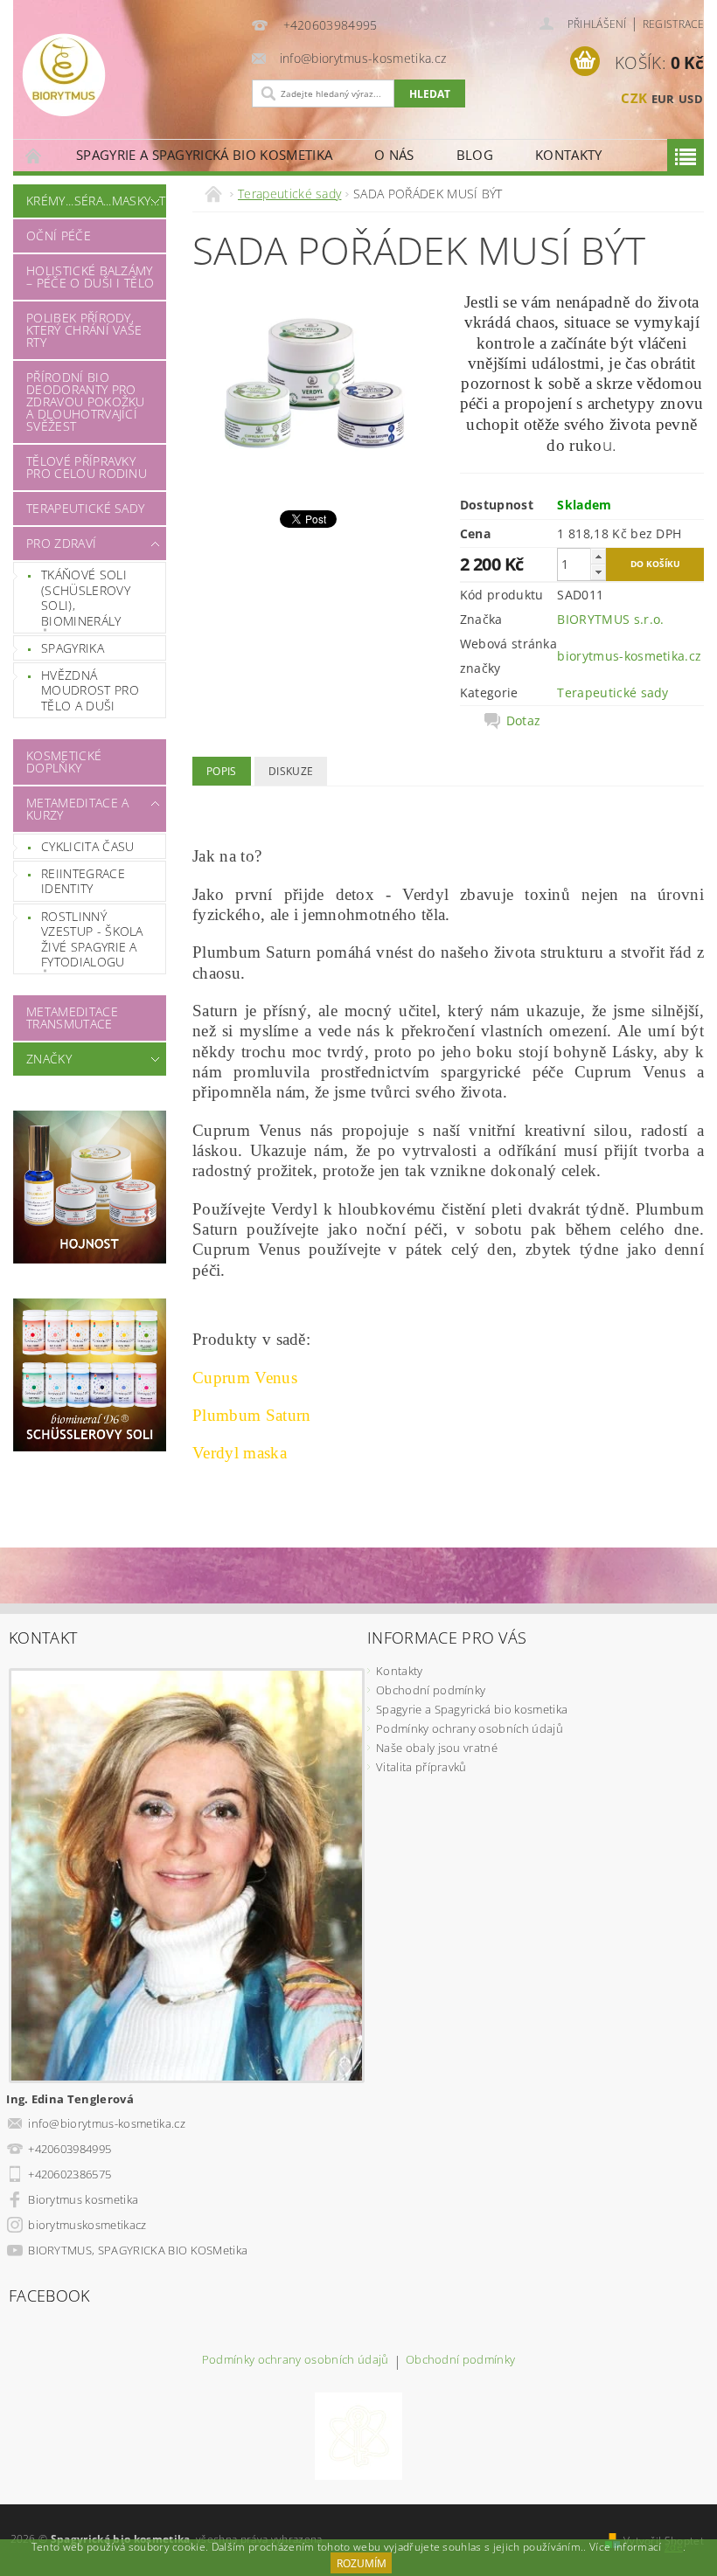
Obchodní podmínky (431, 1690)
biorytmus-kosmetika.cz (629, 656)
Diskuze (291, 771)
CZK (634, 98)
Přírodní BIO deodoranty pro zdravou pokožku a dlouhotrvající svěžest (86, 402)
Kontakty (569, 155)
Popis (222, 771)
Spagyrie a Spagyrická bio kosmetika (204, 155)
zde (674, 2547)
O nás (394, 155)
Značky (49, 1059)
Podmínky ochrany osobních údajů (470, 1728)
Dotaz (524, 721)
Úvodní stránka (34, 155)
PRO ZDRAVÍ (61, 543)
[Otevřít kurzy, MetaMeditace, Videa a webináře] (358, 2435)
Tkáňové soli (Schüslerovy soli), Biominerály (86, 598)
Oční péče (59, 235)
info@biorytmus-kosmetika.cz (107, 2123)
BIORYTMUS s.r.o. (610, 619)
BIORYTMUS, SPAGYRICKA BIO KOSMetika (138, 2250)
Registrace (673, 24)
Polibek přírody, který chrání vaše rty (84, 330)
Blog (475, 155)
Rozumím (362, 2563)
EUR (663, 99)
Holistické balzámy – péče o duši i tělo (90, 277)
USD (691, 99)
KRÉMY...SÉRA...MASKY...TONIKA (85, 201)
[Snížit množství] (598, 572)
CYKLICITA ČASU (87, 846)
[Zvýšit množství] (598, 556)
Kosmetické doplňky (64, 762)
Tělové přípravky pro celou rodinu (87, 467)
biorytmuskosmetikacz (87, 2225)
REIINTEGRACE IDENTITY (83, 881)
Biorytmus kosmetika (83, 2199)
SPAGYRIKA (73, 648)
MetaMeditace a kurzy (77, 809)
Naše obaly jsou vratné (437, 1748)
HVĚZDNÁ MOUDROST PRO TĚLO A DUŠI (90, 690)
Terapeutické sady (85, 508)
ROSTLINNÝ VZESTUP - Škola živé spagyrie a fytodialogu (92, 939)
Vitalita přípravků (421, 1767)
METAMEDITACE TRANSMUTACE (72, 1018)
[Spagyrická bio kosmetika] (128, 75)
